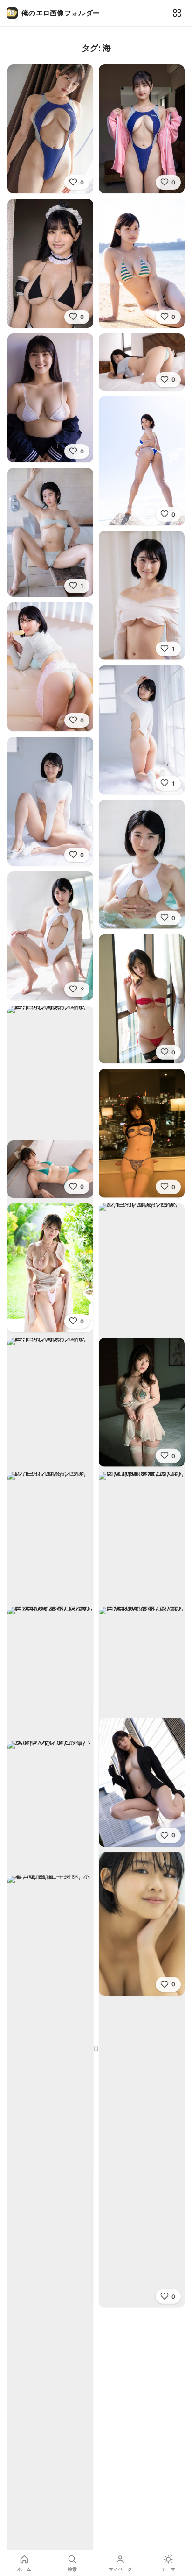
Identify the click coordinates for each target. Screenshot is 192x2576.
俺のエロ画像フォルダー (61, 13)
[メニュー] (177, 13)
